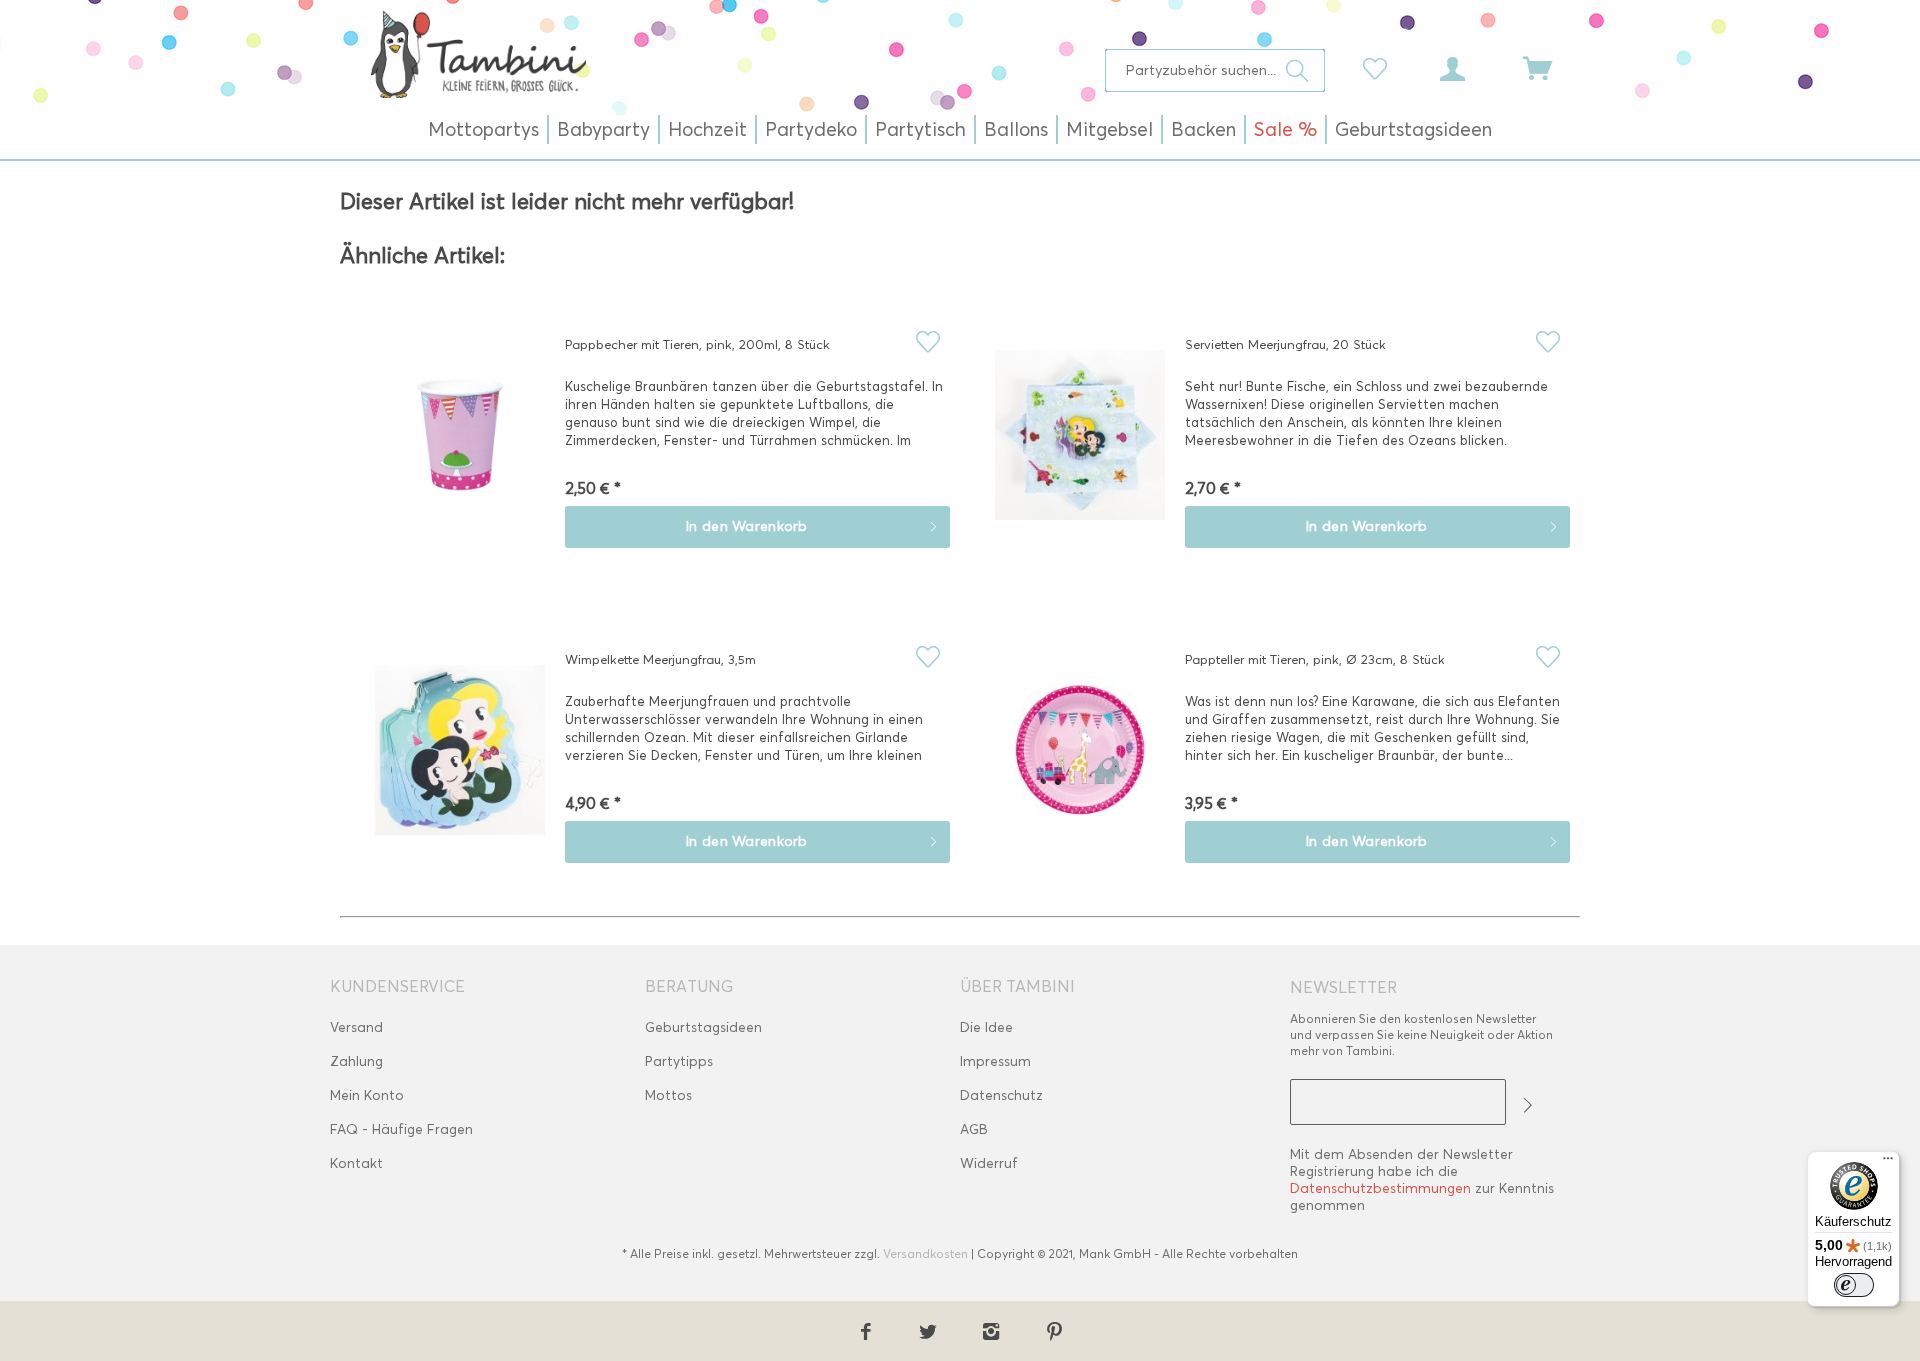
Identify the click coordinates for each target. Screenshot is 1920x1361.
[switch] (1854, 1285)
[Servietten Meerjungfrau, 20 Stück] (1080, 449)
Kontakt (356, 1163)
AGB (974, 1129)
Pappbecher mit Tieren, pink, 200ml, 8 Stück (697, 344)
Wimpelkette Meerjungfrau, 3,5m (660, 659)
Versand (356, 1027)
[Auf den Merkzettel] (927, 341)
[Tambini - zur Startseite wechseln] (478, 54)
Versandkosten (925, 1253)
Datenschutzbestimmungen (1380, 1188)
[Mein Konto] (1471, 67)
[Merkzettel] (1380, 67)
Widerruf (989, 1163)
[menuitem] (1215, 70)
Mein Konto (367, 1095)
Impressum (995, 1061)
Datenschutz (1001, 1095)
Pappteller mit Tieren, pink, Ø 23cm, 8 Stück (1315, 659)
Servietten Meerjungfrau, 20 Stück (1285, 344)
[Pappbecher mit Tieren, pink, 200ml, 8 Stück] (460, 449)
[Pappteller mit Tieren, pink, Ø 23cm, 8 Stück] (1080, 764)
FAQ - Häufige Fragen (401, 1129)
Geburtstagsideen (703, 1027)
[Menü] (1888, 1163)
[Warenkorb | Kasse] (1550, 67)
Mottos (668, 1095)
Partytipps (679, 1061)
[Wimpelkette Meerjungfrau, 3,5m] (460, 764)
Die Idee (986, 1027)
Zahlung (356, 1061)
